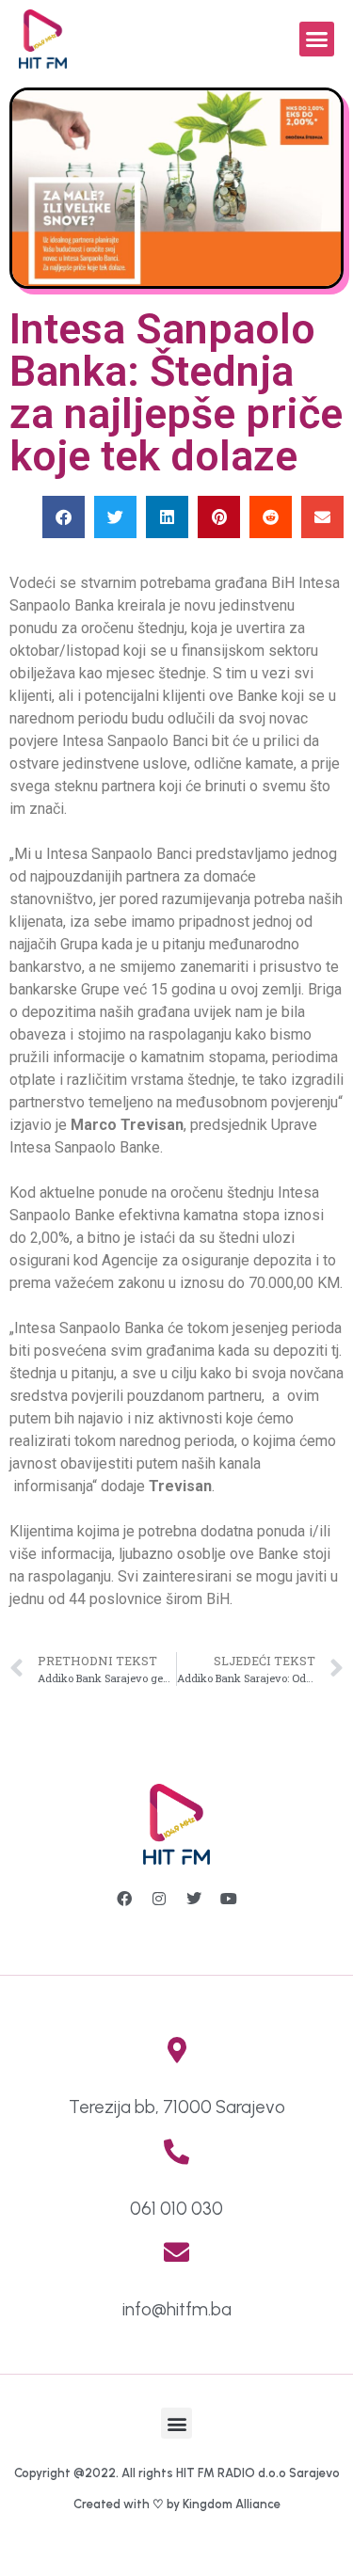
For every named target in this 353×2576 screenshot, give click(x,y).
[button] (317, 40)
